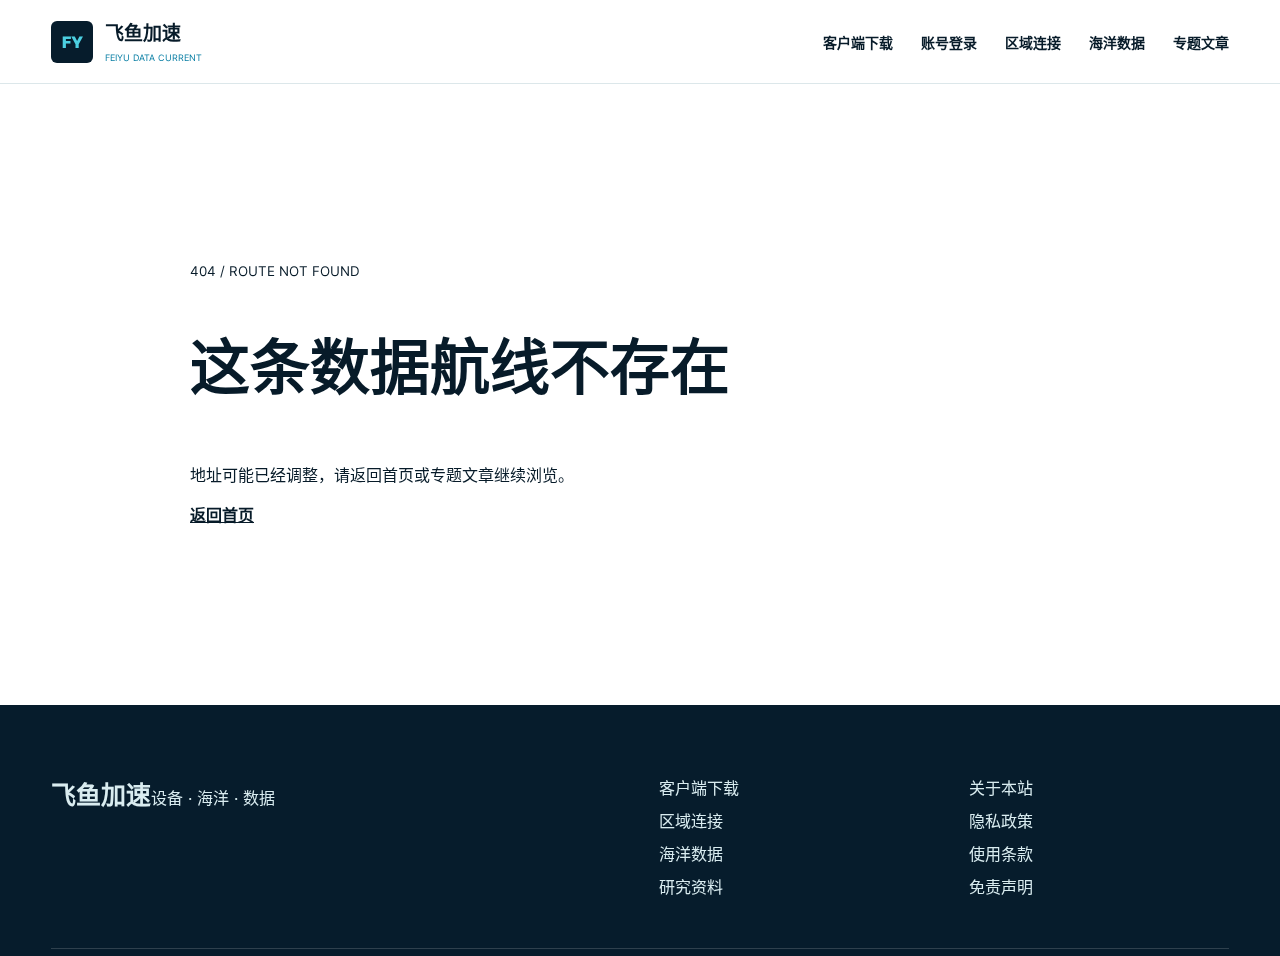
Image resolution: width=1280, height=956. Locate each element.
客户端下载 (858, 42)
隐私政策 (1001, 821)
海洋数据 (1117, 42)
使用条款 (1001, 854)
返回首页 (222, 515)
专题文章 (1201, 42)
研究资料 (691, 887)
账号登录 (949, 42)
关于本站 (1001, 788)
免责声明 (1001, 887)
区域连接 (1033, 42)
